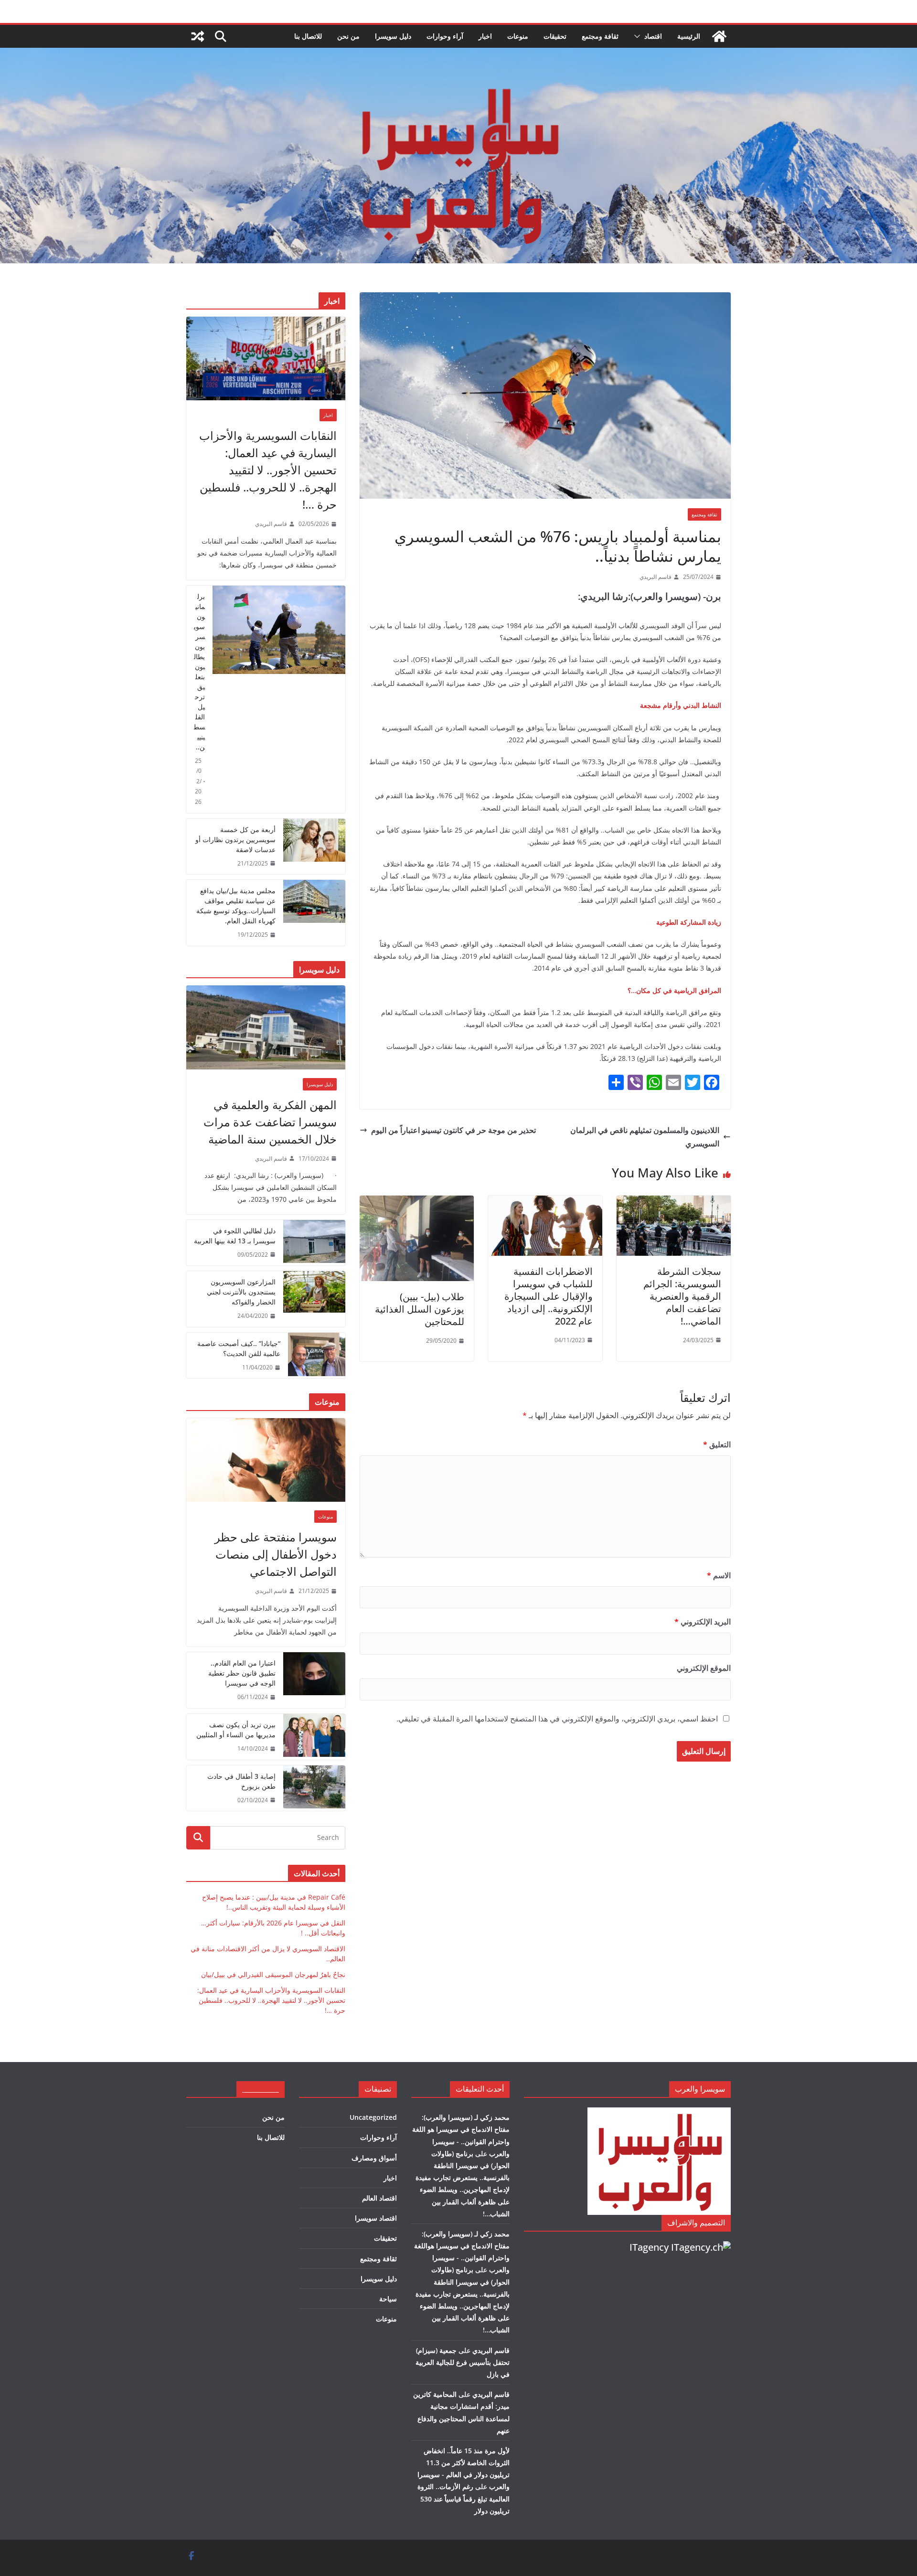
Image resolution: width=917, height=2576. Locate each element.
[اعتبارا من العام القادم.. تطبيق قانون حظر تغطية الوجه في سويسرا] (314, 1680)
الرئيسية (689, 36)
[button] (639, 36)
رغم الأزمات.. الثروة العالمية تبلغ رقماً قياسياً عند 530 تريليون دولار (464, 2498)
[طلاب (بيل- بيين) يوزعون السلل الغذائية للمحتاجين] (417, 1202)
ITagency (649, 2247)
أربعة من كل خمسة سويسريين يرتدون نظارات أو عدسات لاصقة (235, 839)
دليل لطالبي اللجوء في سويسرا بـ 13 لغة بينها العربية (235, 1236)
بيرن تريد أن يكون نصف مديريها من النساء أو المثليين (236, 1730)
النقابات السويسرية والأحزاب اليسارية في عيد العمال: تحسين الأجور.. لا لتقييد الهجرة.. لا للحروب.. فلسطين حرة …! (268, 470)
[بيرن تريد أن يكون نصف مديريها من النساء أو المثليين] (314, 1737)
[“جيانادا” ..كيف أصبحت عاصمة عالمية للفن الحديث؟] (317, 1356)
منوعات (518, 36)
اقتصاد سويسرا (376, 2218)
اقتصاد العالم (379, 2198)
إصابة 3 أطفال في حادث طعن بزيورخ (241, 1781)
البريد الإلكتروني (703, 1622)
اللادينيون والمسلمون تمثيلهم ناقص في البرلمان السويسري (645, 1137)
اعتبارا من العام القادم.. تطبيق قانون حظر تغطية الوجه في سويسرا (242, 1673)
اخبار (485, 36)
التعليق (717, 1444)
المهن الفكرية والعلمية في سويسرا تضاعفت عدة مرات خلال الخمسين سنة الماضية (270, 1122)
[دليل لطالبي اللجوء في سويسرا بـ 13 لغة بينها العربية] (314, 1243)
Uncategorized (373, 2117)
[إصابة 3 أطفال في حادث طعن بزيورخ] (314, 1788)
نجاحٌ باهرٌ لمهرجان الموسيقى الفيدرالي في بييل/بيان (273, 1974)
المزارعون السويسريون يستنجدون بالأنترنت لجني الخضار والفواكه (241, 1292)
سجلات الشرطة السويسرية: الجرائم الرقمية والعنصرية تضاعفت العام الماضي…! (682, 1296)
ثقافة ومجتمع (600, 36)
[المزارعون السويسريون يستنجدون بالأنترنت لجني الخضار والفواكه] (314, 1299)
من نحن (348, 36)
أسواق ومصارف (374, 2158)
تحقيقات (555, 36)
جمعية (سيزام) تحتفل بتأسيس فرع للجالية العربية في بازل (463, 2362)
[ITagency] (701, 2247)
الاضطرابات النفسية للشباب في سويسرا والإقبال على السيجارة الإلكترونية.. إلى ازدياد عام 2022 (549, 1296)
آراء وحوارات (445, 36)
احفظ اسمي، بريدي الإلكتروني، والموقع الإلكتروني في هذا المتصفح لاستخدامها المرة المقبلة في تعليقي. (557, 1719)
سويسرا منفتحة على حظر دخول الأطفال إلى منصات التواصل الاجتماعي (276, 1554)
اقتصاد (653, 36)
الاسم (719, 1575)
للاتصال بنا (308, 36)
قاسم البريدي (656, 577)
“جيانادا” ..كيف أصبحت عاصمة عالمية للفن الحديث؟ (239, 1348)
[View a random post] (198, 36)
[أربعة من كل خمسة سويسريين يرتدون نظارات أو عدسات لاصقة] (314, 847)
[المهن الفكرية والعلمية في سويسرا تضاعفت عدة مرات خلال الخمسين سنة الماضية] (266, 1027)
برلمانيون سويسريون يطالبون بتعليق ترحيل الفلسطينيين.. (199, 672)
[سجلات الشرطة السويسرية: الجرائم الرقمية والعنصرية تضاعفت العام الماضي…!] (674, 1202)
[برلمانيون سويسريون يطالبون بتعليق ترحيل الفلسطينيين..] (279, 699)
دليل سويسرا (393, 36)
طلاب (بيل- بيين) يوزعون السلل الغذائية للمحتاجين (420, 1309)
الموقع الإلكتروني (704, 1668)
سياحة (388, 2299)
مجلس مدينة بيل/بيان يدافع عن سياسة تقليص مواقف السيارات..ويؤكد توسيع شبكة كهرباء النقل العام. (236, 906)
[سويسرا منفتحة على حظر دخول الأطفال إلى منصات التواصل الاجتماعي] (266, 1460)
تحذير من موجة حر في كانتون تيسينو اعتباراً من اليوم (453, 1130)
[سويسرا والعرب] (719, 36)
